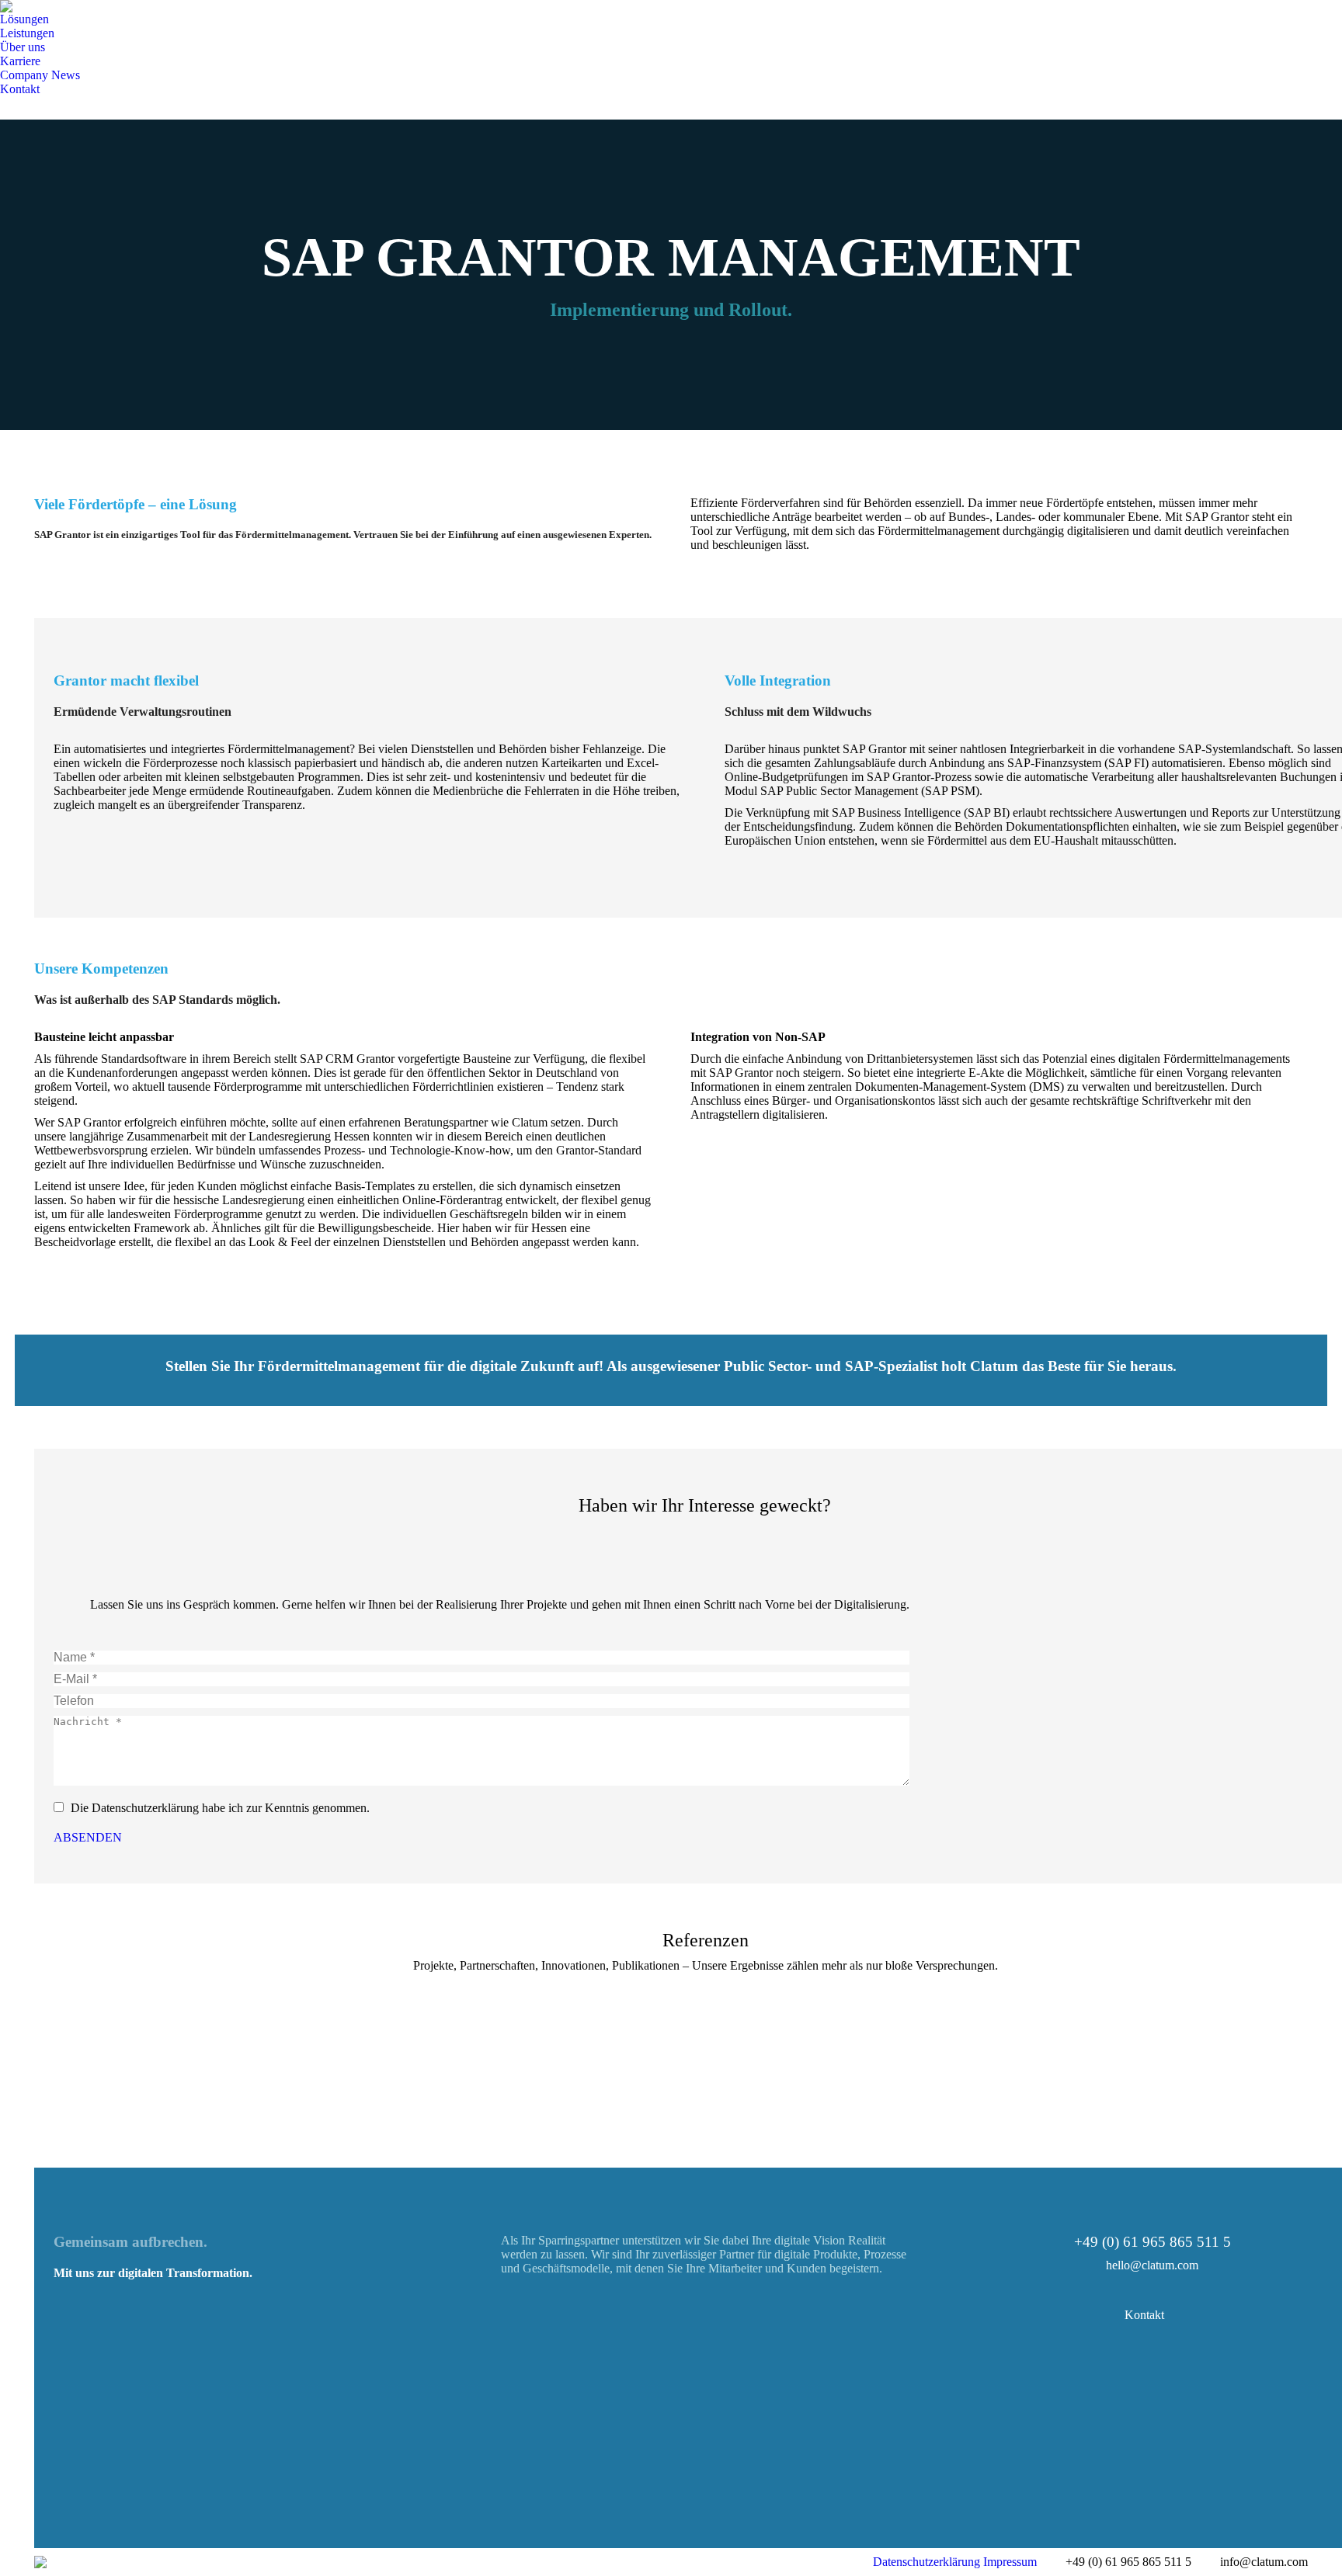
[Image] (437, 2435)
